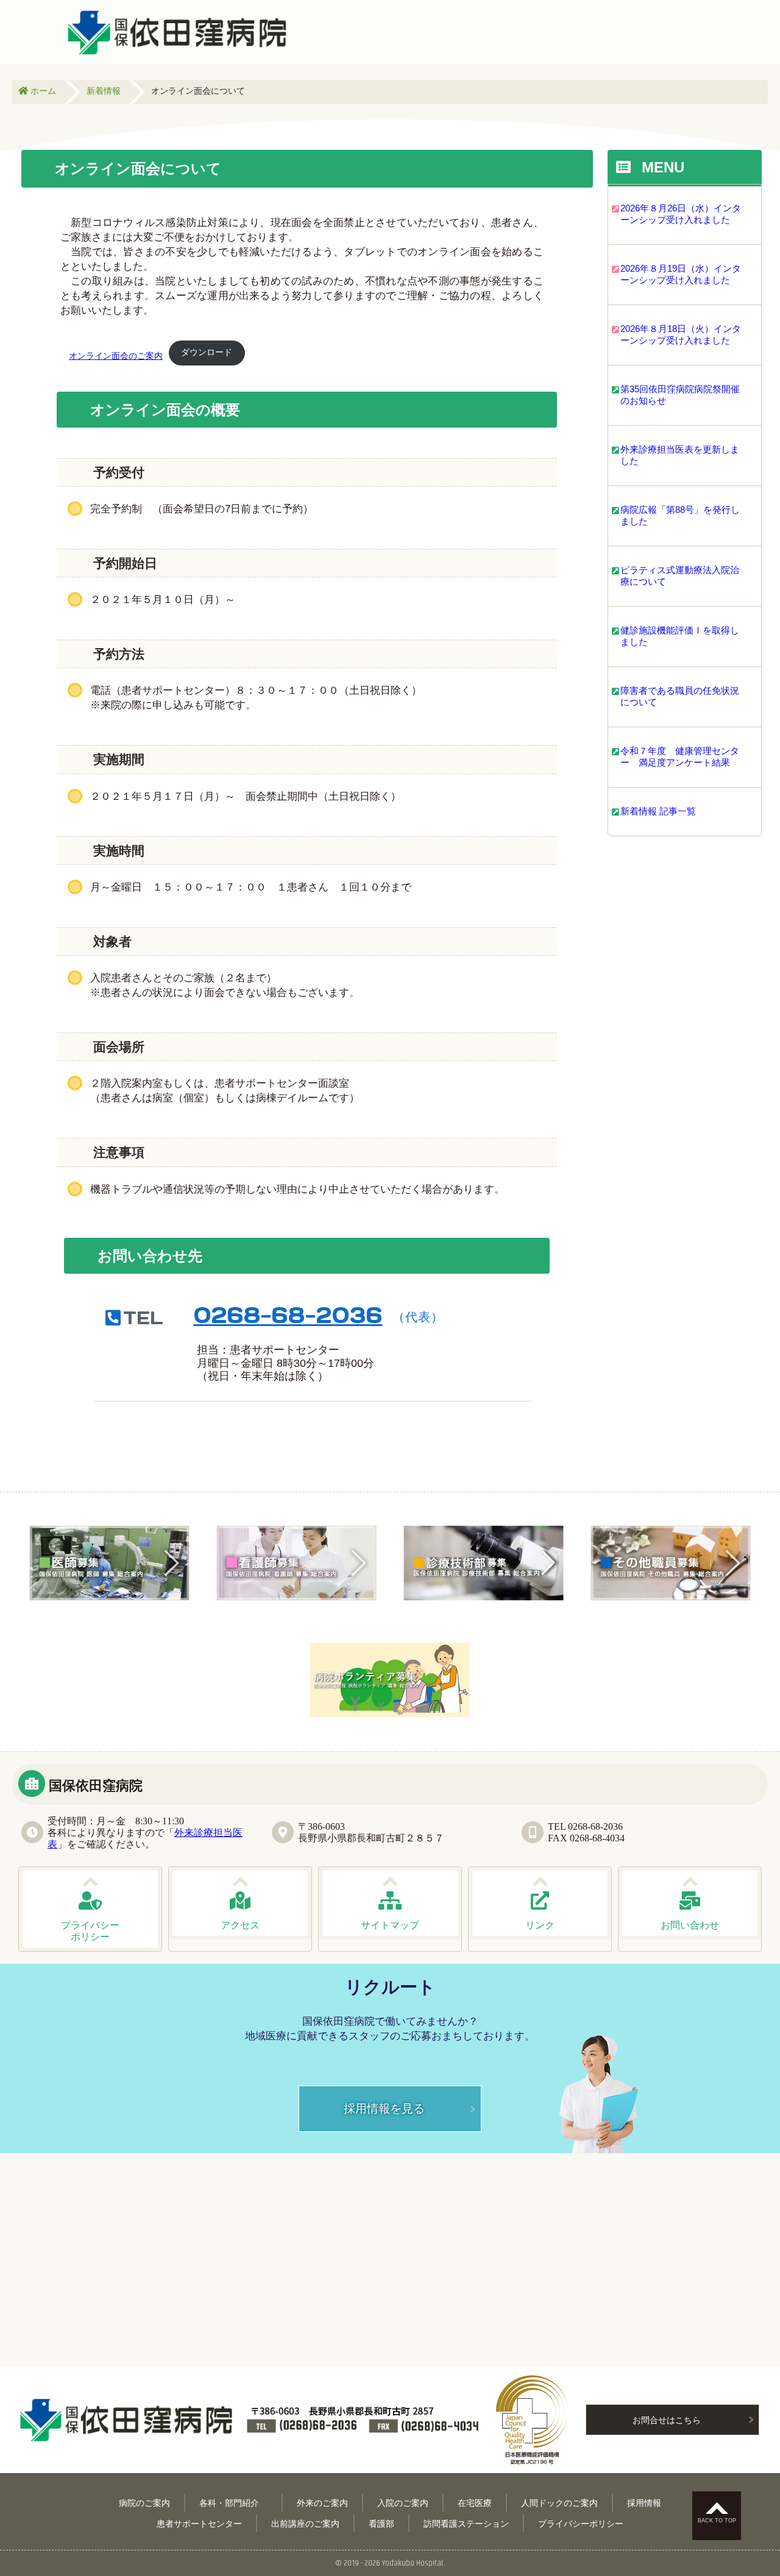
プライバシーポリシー (581, 2523)
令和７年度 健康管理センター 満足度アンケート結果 (680, 757)
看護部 (381, 2523)
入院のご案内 (403, 2503)
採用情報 (644, 2503)
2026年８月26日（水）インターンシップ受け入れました (681, 214)
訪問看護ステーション (466, 2523)
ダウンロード (207, 352)
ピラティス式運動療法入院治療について (680, 576)
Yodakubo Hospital (413, 2563)
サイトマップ (390, 1925)
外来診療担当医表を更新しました (680, 455)
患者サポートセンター (199, 2523)
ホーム (42, 90)
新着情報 (104, 90)
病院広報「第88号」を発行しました (680, 515)
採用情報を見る (384, 2108)
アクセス (240, 1925)
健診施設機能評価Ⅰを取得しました (680, 636)
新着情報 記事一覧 (658, 811)
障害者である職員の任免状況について (680, 696)
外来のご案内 (322, 2503)
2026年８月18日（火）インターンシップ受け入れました (681, 334)
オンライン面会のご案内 (116, 356)
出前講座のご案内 (305, 2523)
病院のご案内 (144, 2503)
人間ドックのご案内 (559, 2503)
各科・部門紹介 (233, 2503)
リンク (540, 1925)
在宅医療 (475, 2503)
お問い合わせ (690, 1925)
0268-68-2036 (288, 1315)
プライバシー (90, 1931)
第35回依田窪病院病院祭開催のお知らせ (680, 395)
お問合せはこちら (667, 2420)
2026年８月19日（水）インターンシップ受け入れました (681, 274)
